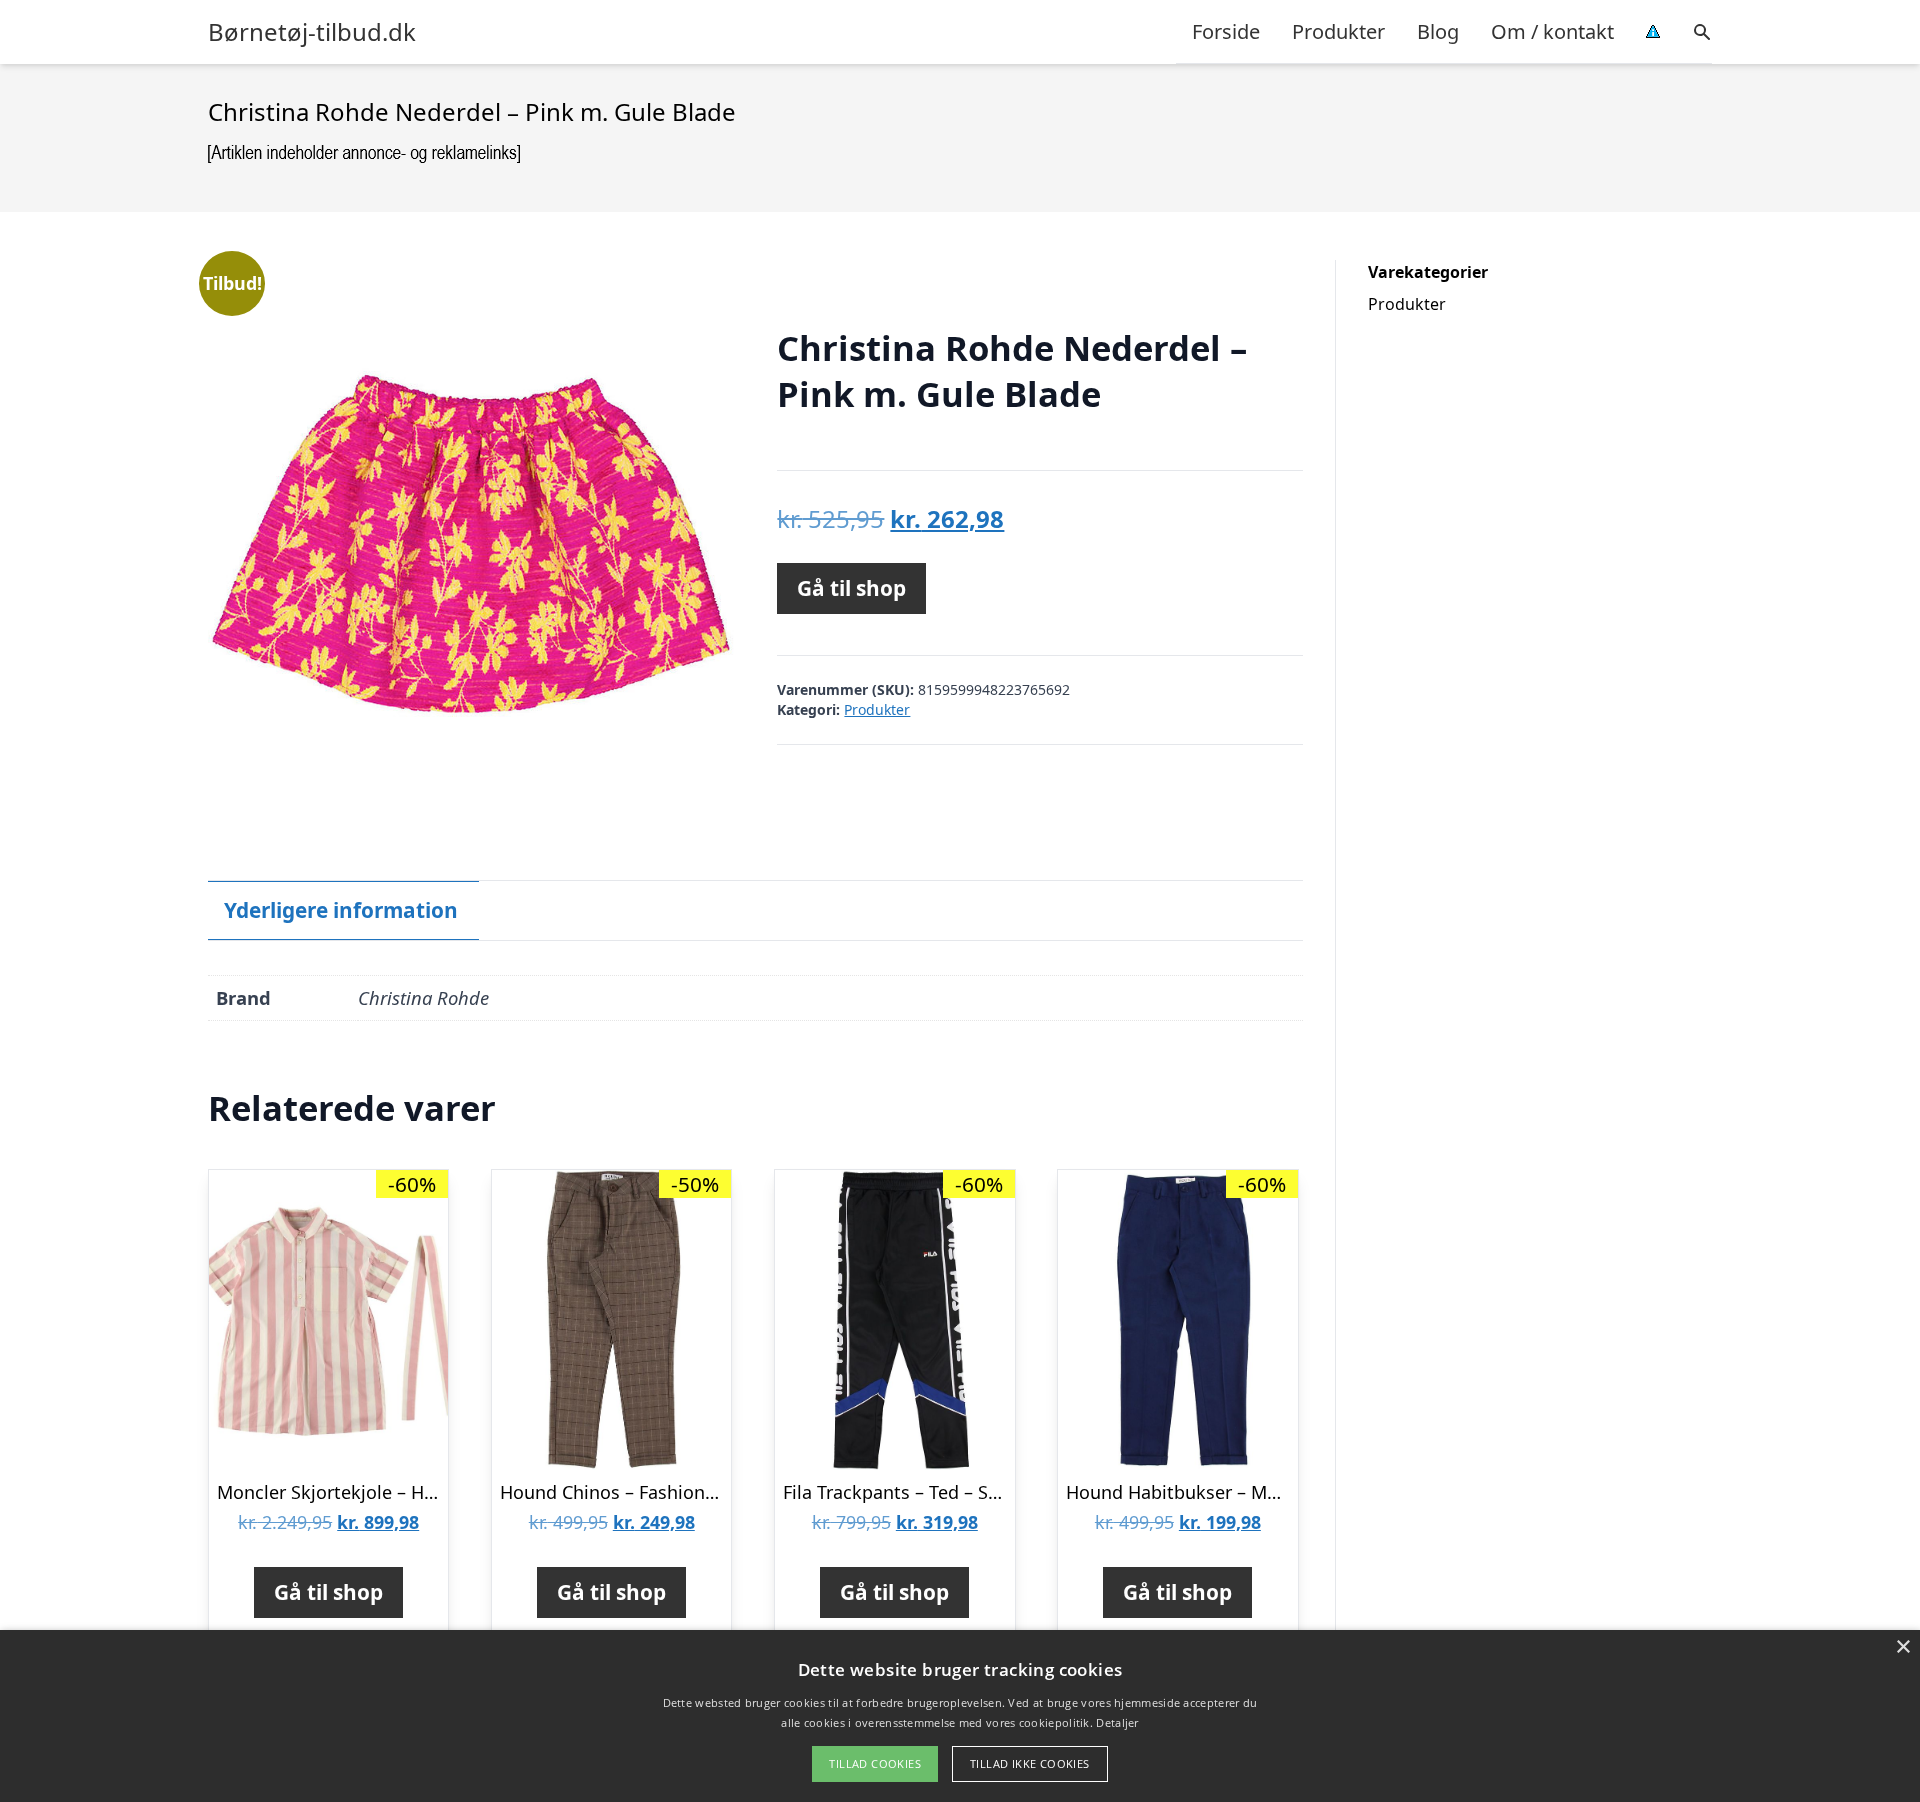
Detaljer (1117, 1722)
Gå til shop (851, 588)
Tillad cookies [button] (875, 1763)
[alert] (960, 1716)
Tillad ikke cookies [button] (1030, 1763)
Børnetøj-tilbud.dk (312, 32)
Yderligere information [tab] (341, 910)
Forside (1226, 31)
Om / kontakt (1552, 31)
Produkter (1338, 31)
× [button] (1902, 1647)
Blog (1438, 31)
